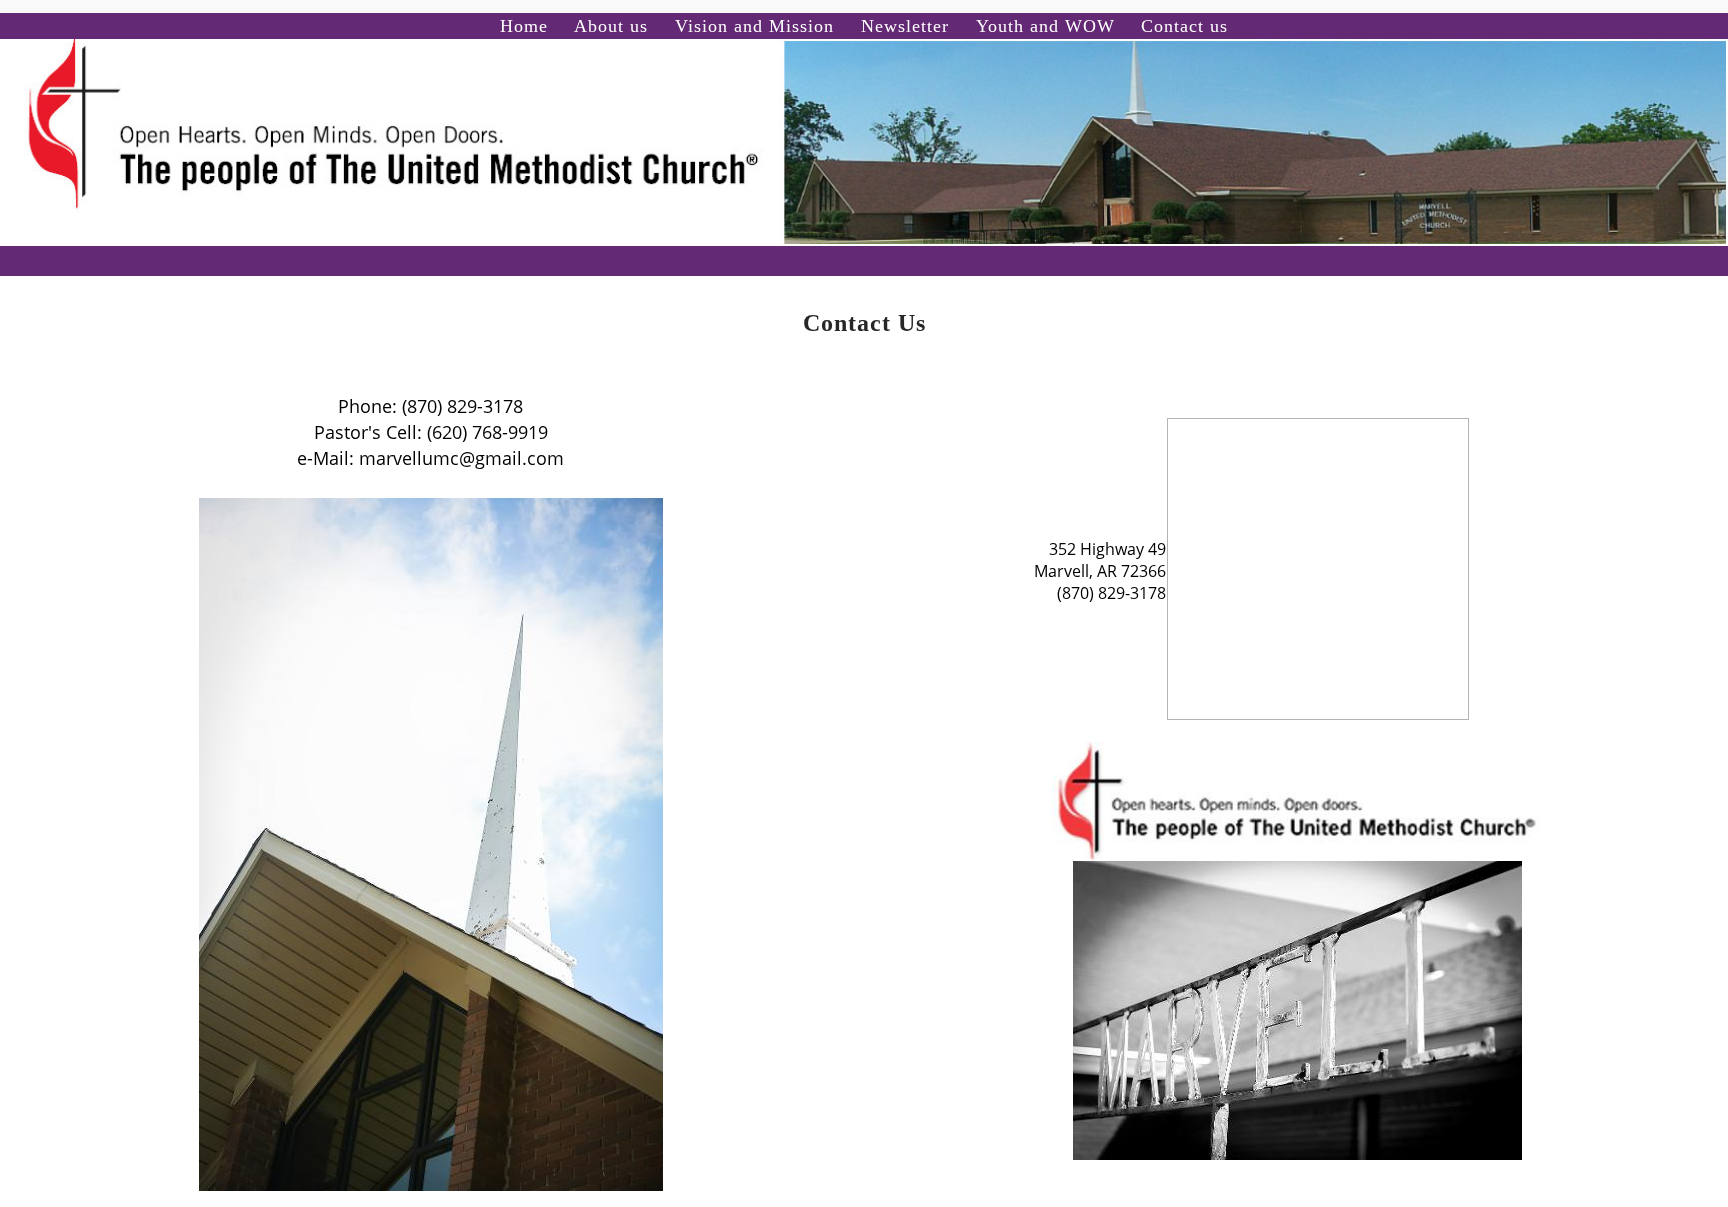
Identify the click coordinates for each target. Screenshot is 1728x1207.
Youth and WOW (1045, 26)
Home (524, 26)
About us (611, 26)
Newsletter (905, 26)
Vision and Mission (754, 26)
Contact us (1184, 26)
